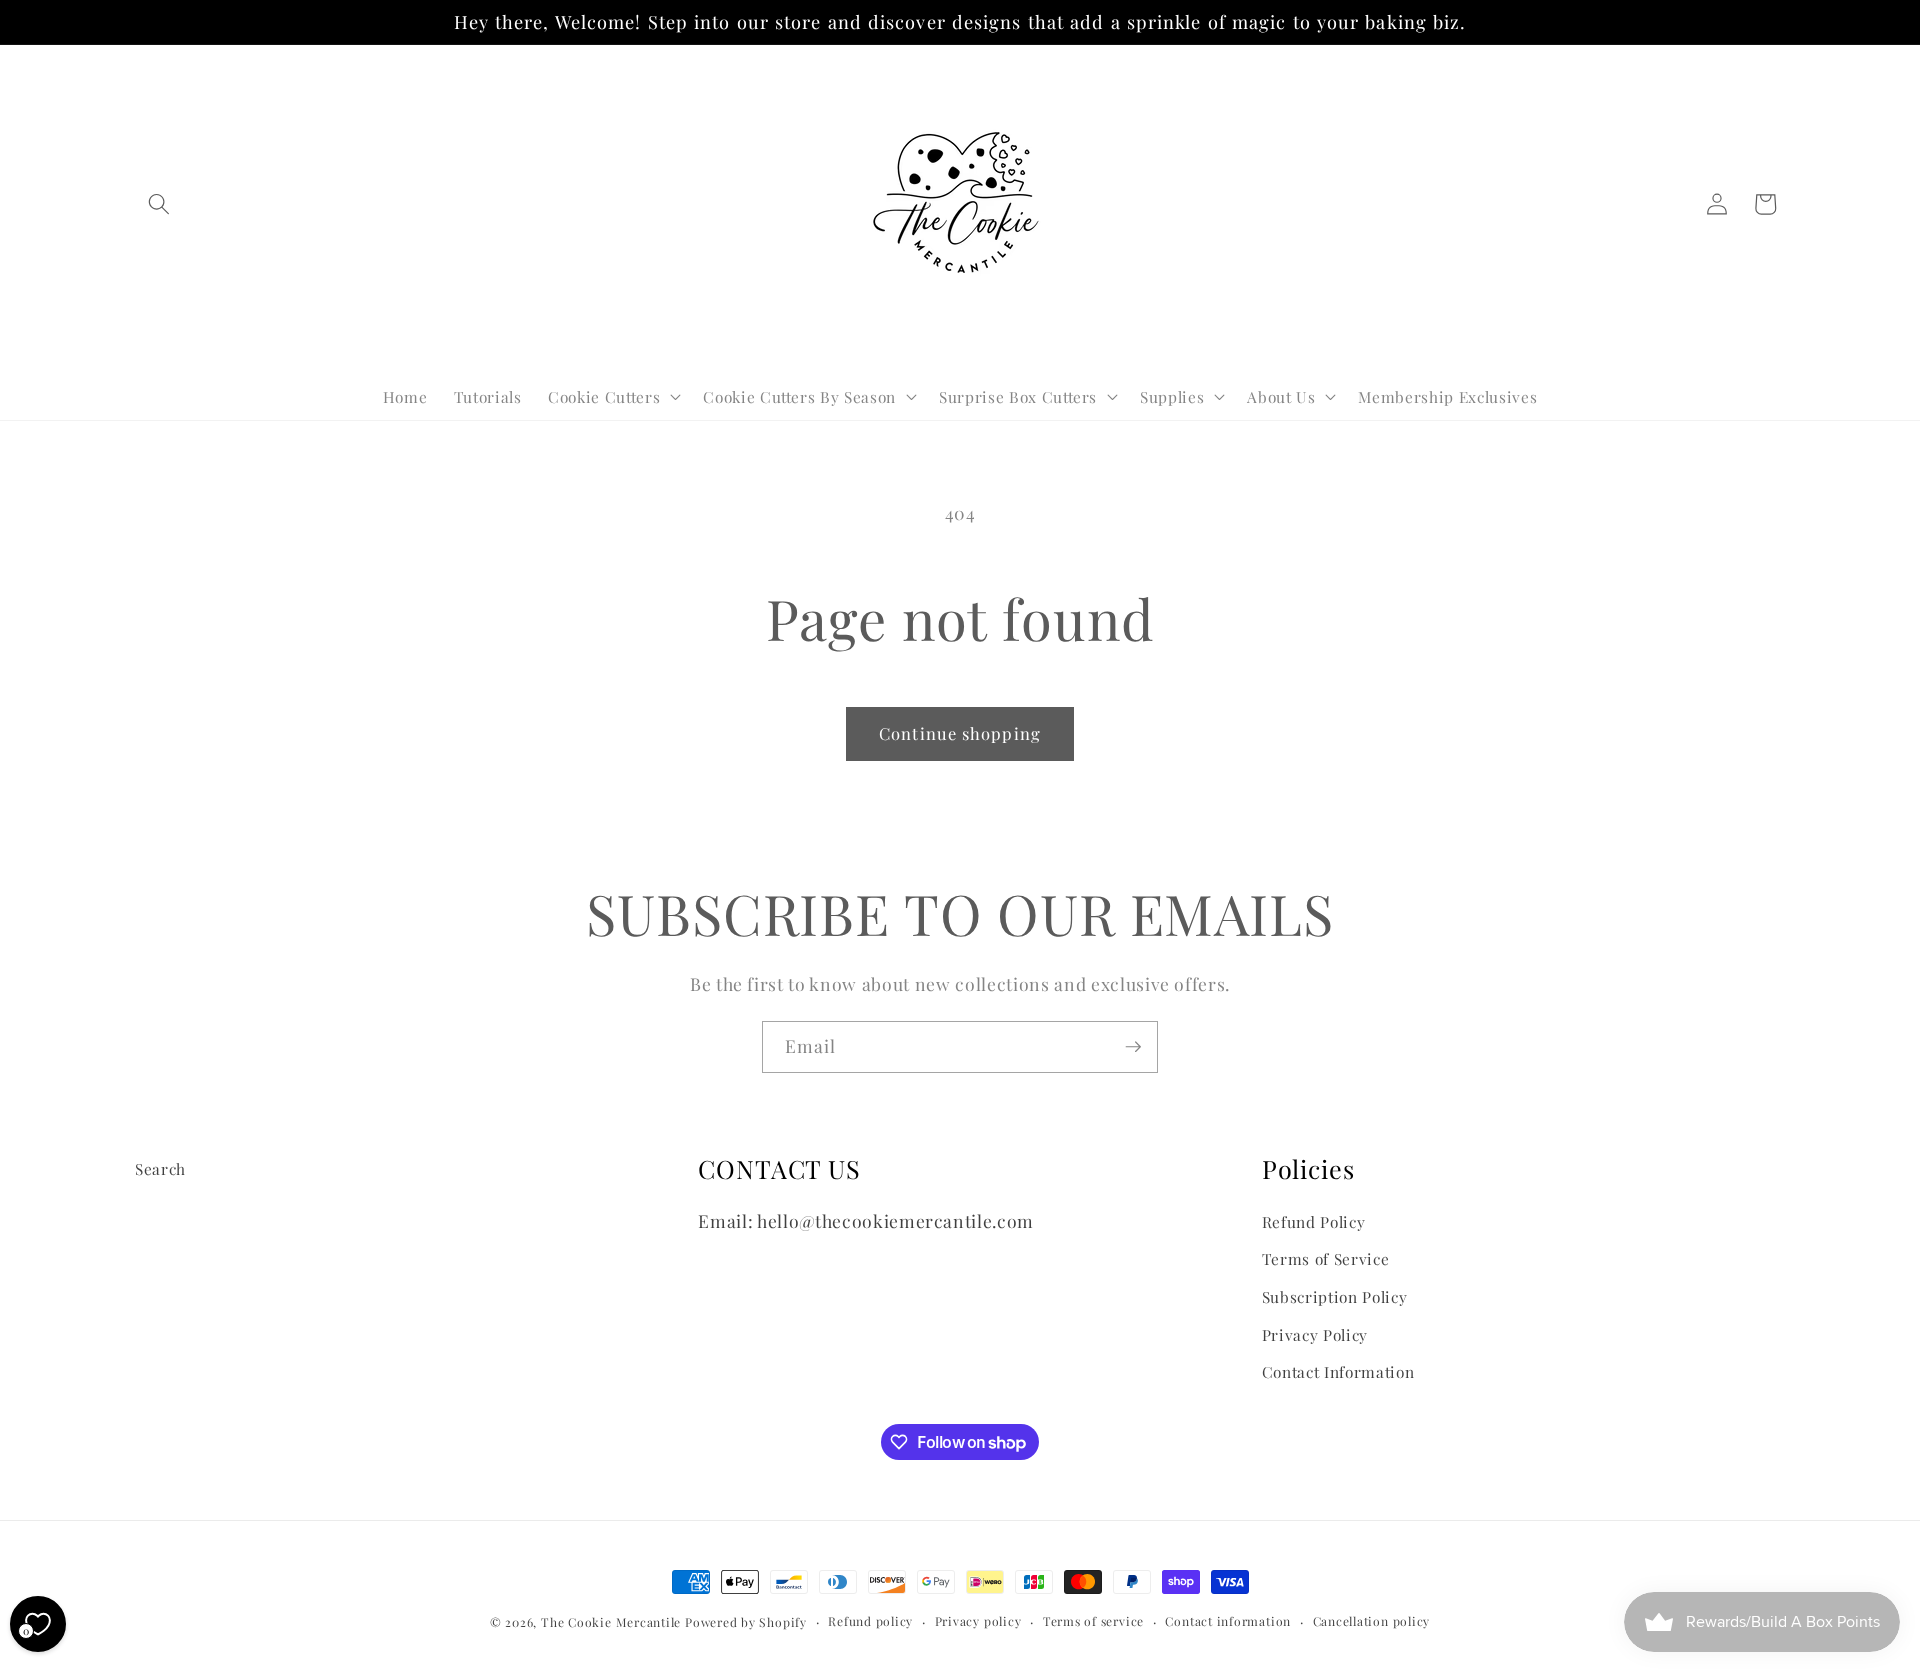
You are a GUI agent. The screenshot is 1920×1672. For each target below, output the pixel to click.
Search (160, 1168)
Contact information (1228, 1621)
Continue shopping (960, 733)
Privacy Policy (1315, 1334)
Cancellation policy (1372, 1621)
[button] (159, 204)
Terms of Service (1326, 1258)
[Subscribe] (1133, 1047)
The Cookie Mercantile (611, 1622)
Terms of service (1093, 1621)
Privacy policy (978, 1621)
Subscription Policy (1335, 1296)
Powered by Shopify (746, 1622)
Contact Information (1338, 1371)
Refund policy (870, 1621)
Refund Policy (1314, 1221)
